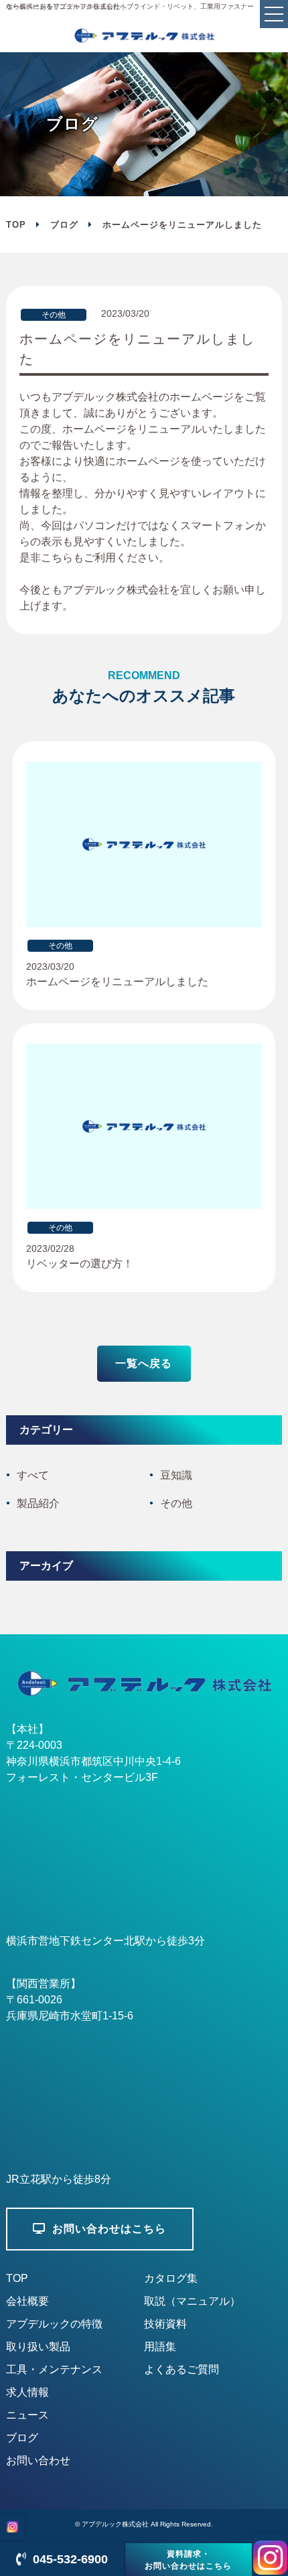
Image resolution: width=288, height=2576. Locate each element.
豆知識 (176, 1475)
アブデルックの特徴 (54, 2324)
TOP (17, 2278)
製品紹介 (38, 1503)
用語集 (160, 2347)
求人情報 (27, 2392)
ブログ (64, 225)
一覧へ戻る (144, 1363)
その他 (176, 1503)
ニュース (27, 2415)
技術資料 (165, 2324)
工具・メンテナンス (54, 2369)
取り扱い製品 (38, 2347)
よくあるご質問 (182, 2369)
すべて (33, 1475)
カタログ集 (171, 2278)
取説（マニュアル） (192, 2301)
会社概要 (27, 2301)
